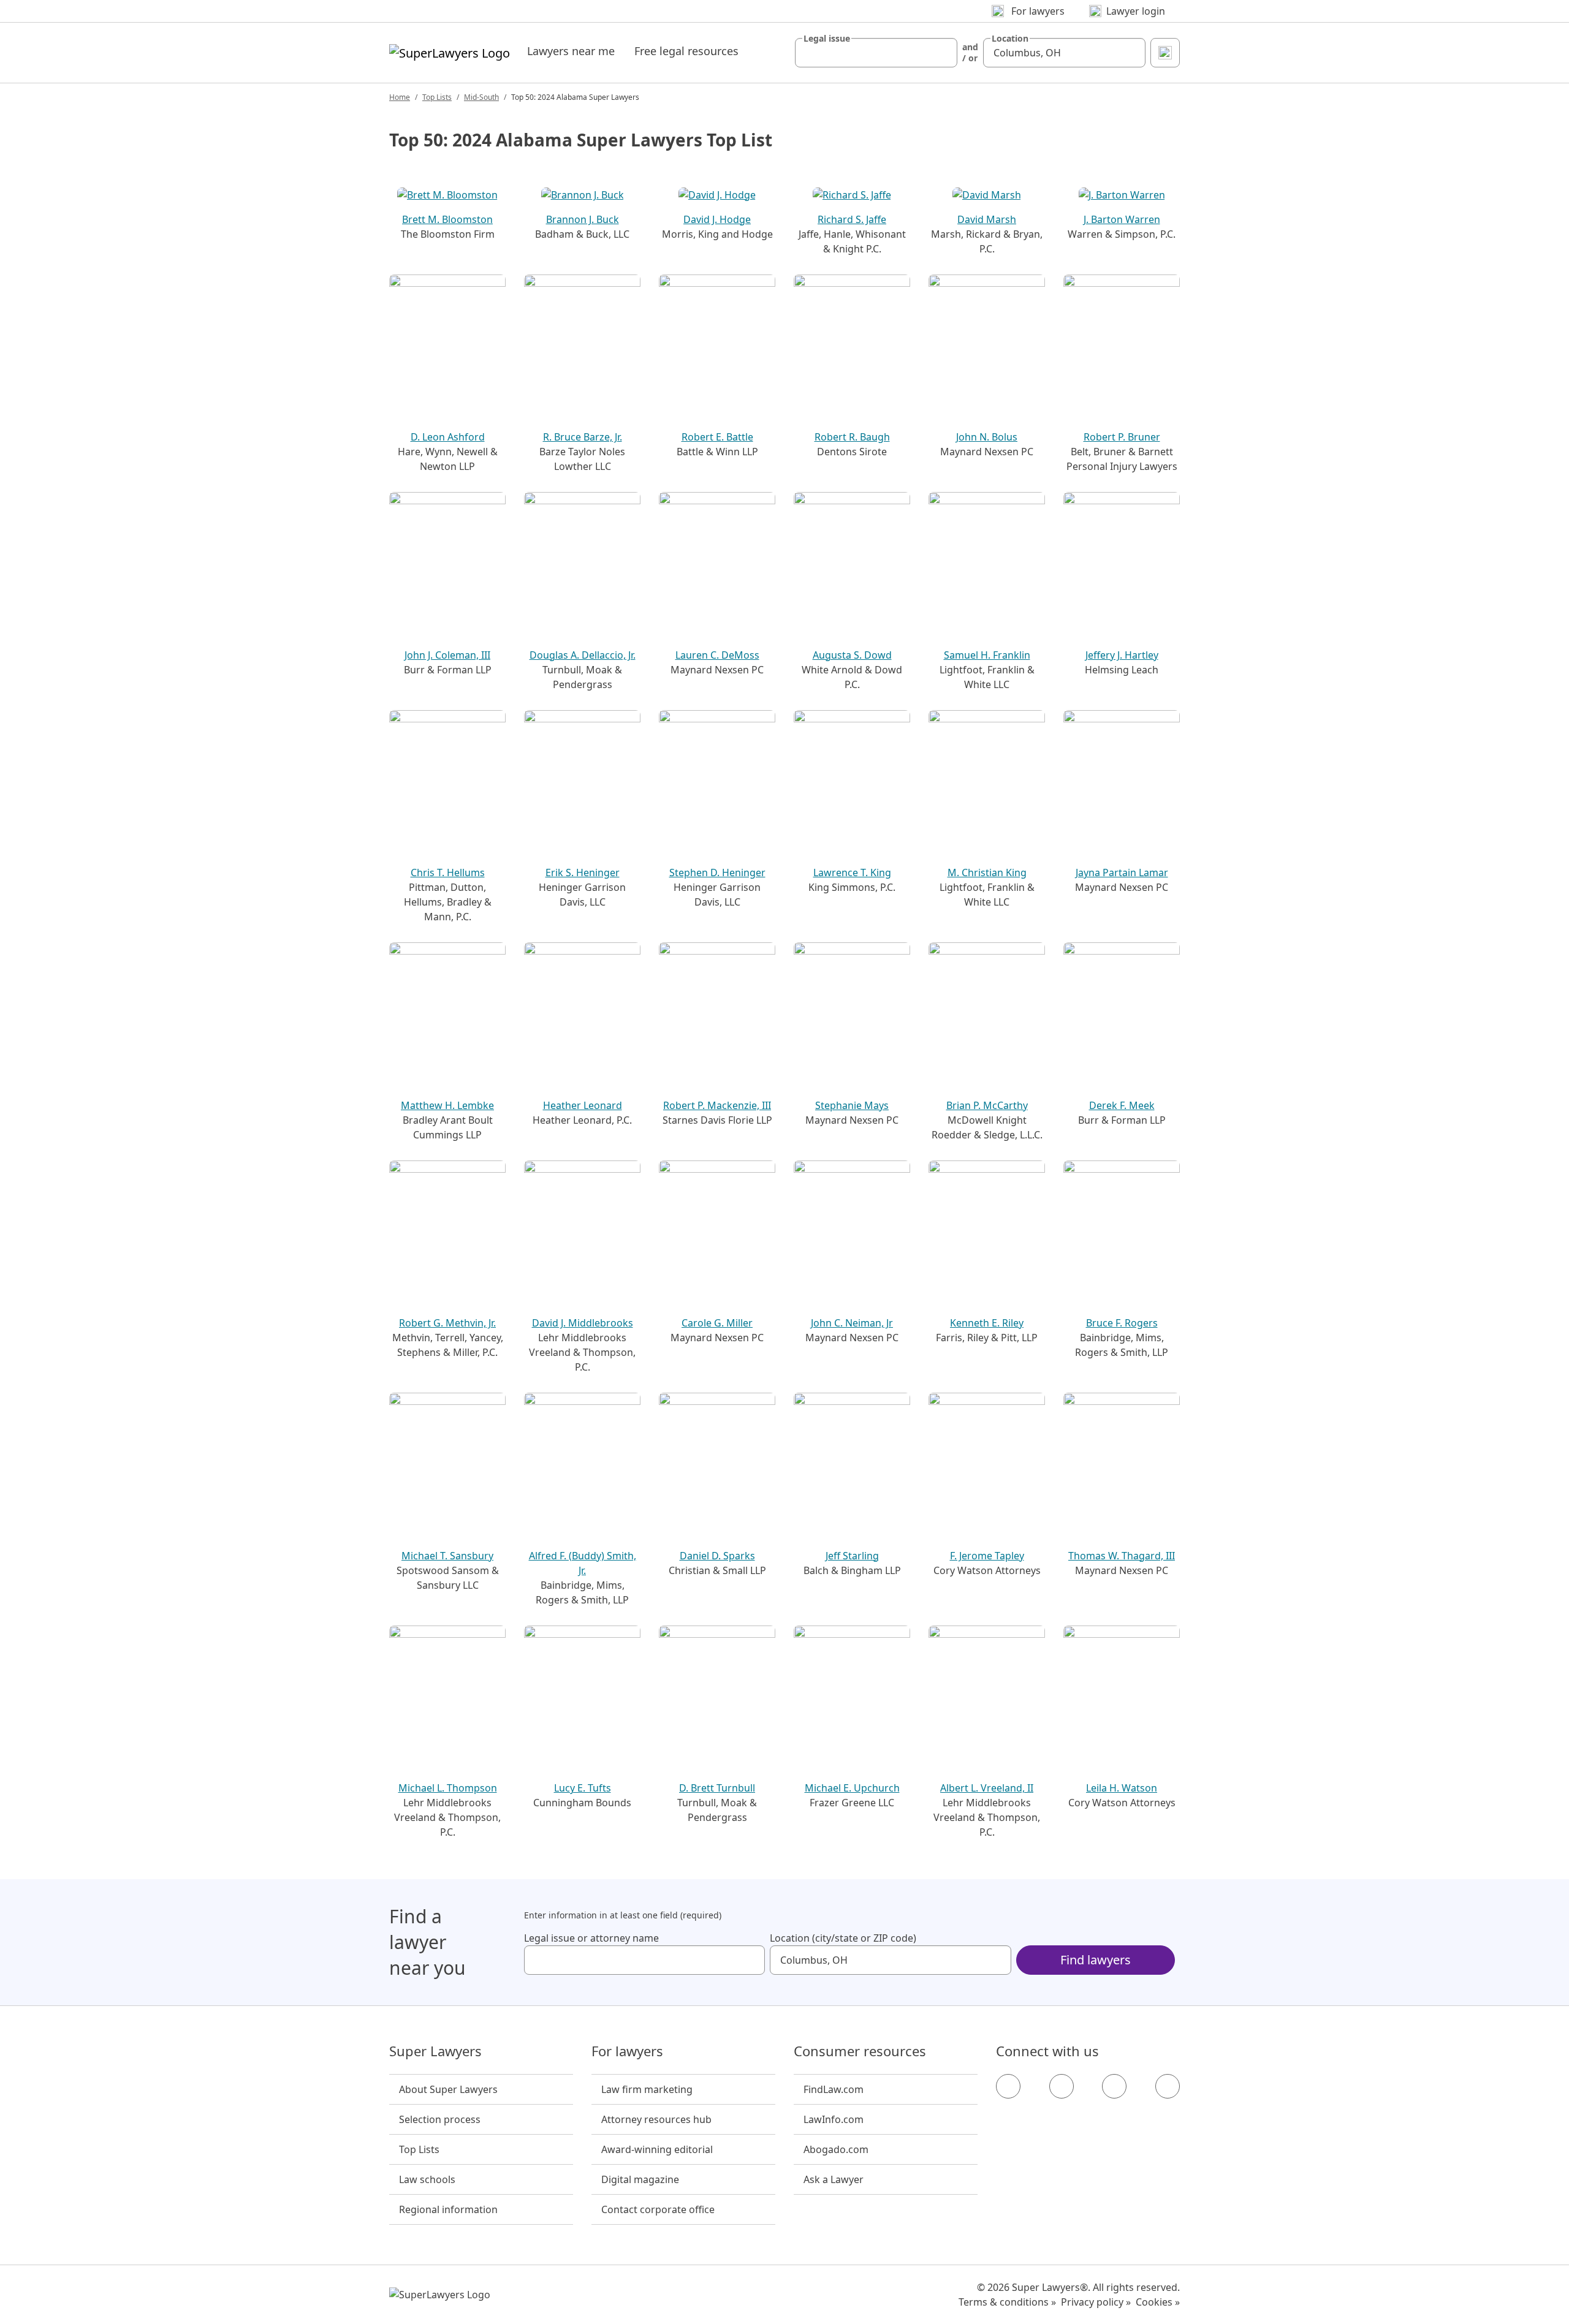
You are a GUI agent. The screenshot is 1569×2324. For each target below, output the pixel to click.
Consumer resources (860, 2051)
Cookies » (1158, 2302)
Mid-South (481, 97)
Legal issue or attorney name (591, 1938)
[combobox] (876, 53)
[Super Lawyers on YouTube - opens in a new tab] (1114, 2086)
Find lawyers (1096, 1960)
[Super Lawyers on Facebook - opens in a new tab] (1008, 2086)
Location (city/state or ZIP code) (843, 1938)
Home (400, 97)
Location (1010, 39)
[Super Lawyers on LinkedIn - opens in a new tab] (1168, 2086)
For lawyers (627, 2051)
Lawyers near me (571, 51)
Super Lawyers (435, 2051)
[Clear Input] (943, 53)
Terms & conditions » (1007, 2302)
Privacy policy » (1096, 2302)
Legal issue (827, 39)
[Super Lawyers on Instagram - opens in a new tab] (1062, 2086)
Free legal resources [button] (686, 51)
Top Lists (437, 97)
